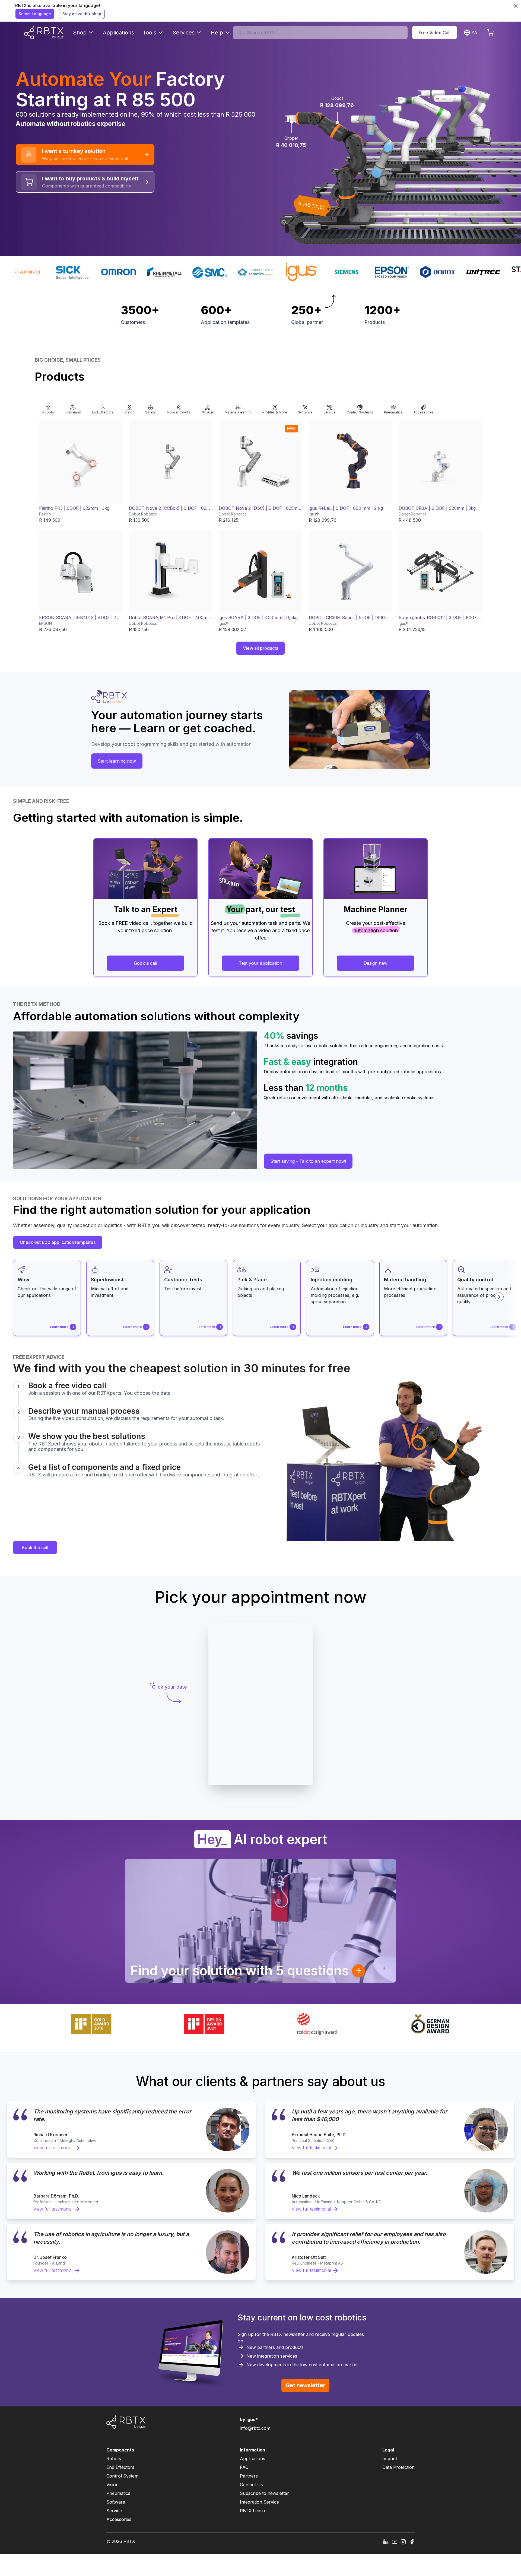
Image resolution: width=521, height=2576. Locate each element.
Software (116, 2502)
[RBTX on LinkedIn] (386, 2541)
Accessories (119, 2519)
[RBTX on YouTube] (395, 2541)
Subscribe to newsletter (264, 2493)
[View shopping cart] (490, 33)
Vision (112, 2485)
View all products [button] (260, 648)
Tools (150, 33)
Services (184, 33)
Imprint (390, 2459)
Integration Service (259, 2502)
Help (217, 33)
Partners (249, 2476)
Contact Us (251, 2485)
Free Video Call (435, 33)
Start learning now (117, 761)
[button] (48, 408)
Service (114, 2511)
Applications (118, 33)
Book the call (35, 1547)
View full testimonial (53, 2148)
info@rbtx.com (255, 2428)
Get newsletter (305, 2385)
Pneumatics (118, 2493)
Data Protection (398, 2467)
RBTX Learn (252, 2511)
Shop (80, 33)
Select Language (35, 14)
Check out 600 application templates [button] (58, 1242)
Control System (122, 2476)
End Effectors (120, 2467)
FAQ (244, 2467)
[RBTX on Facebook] (412, 2541)
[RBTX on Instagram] (403, 2541)
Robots (114, 2459)
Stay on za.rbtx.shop (82, 14)
